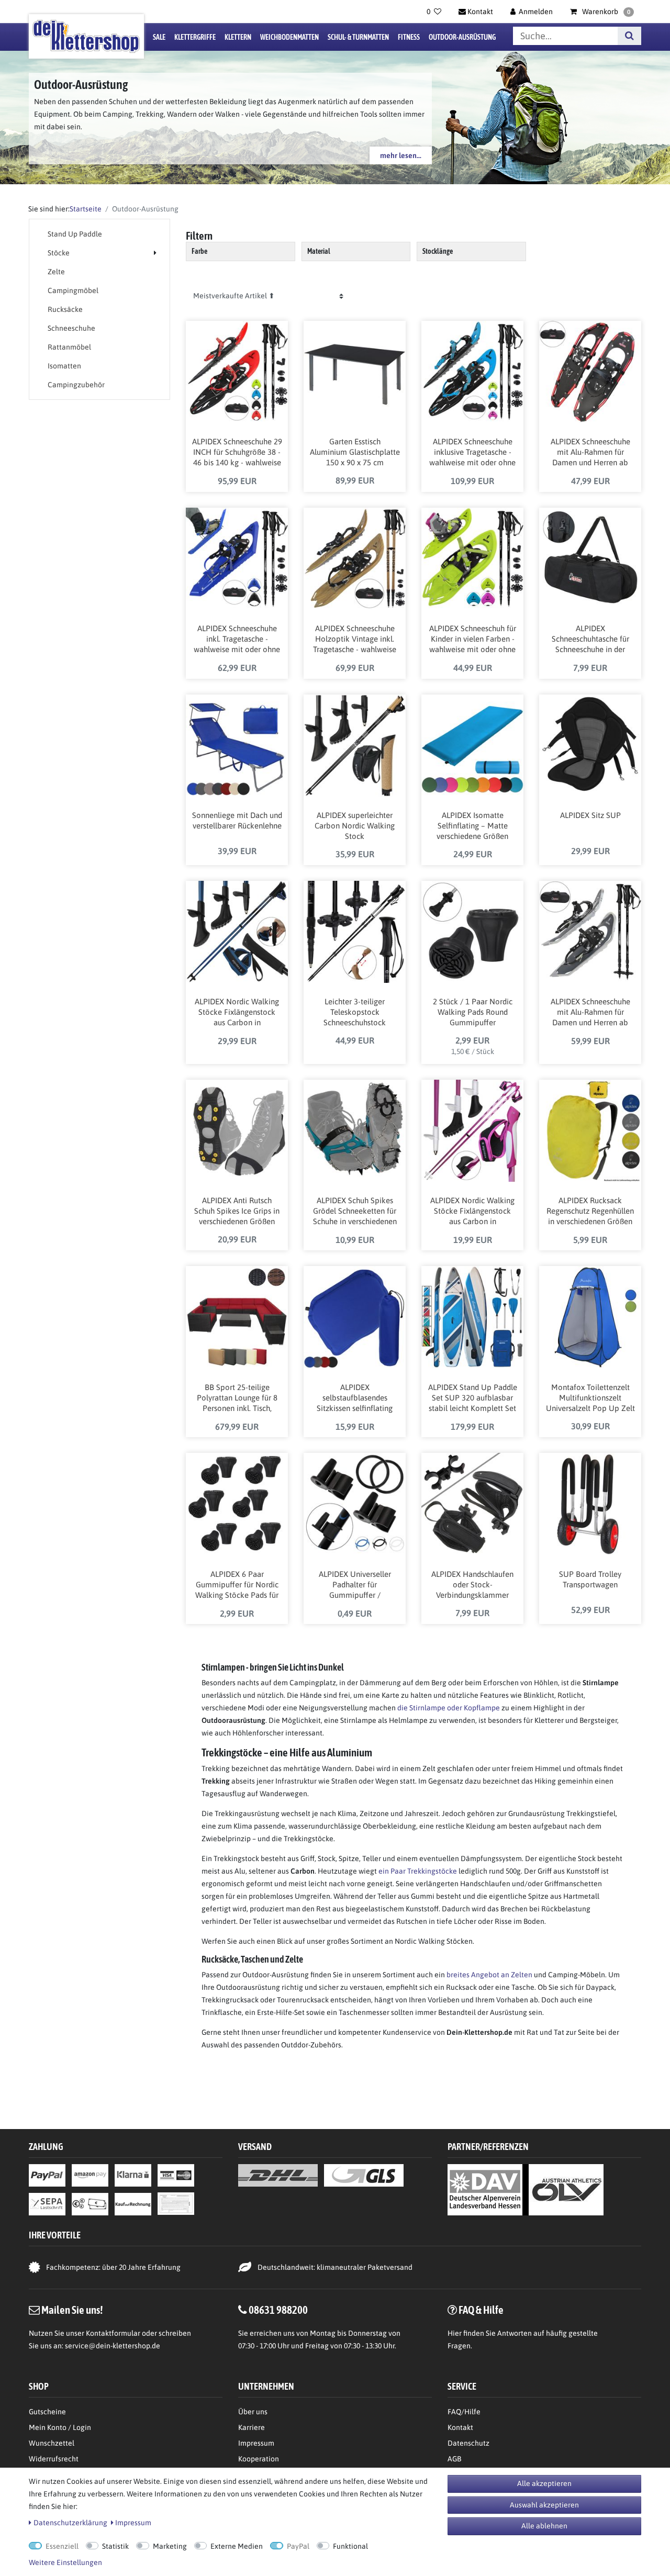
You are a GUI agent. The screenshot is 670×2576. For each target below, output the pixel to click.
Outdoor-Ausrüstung (462, 37)
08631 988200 (278, 2310)
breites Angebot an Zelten (489, 1975)
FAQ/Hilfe (464, 2412)
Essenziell (62, 2546)
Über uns (253, 2412)
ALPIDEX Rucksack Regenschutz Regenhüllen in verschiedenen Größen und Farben (590, 1212)
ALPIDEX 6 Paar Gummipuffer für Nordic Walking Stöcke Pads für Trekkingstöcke (237, 1585)
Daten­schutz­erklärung (70, 2523)
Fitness (409, 37)
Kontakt (460, 2427)
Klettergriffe (195, 37)
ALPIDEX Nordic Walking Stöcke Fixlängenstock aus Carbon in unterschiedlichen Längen (237, 1013)
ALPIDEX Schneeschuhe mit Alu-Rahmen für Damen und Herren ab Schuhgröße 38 (590, 1013)
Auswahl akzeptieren (544, 2505)
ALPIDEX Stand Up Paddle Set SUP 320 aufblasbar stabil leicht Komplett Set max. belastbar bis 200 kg (473, 1398)
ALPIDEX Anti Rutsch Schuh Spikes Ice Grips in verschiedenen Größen (237, 1211)
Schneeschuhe (71, 328)
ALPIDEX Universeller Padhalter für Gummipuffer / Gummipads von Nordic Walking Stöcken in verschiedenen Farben (355, 1585)
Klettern (238, 37)
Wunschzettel (52, 2443)
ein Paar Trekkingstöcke (418, 1871)
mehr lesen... (401, 155)
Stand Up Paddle (75, 234)
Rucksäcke (65, 309)
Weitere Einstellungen (65, 2562)
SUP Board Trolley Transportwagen (590, 1579)
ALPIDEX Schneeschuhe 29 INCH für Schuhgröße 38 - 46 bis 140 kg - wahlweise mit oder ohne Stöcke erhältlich (237, 453)
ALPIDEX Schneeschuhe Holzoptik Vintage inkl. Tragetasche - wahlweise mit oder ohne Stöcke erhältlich (355, 640)
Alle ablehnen (544, 2526)
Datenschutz (468, 2443)
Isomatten (64, 366)
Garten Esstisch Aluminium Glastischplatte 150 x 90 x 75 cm (355, 452)
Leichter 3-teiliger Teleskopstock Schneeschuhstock (355, 1012)
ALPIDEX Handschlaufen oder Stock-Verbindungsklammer (472, 1584)
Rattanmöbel (69, 347)
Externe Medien (237, 2546)
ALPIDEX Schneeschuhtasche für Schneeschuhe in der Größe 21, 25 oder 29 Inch (590, 640)
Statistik (115, 2546)
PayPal (298, 2546)
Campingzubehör (76, 385)
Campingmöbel (73, 290)
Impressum (256, 2443)
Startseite (86, 209)
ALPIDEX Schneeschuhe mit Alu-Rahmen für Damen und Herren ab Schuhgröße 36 (590, 453)
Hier (455, 2333)
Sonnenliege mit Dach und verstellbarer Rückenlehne (237, 820)
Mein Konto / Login (60, 2427)
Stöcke (59, 253)
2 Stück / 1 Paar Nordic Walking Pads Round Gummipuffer (473, 1012)
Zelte (56, 272)
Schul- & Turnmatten (358, 37)
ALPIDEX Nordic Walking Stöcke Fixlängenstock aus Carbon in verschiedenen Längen (472, 1212)
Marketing (170, 2546)
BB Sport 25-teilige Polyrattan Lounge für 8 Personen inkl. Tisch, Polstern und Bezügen (237, 1398)
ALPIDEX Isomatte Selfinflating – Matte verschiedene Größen (472, 826)
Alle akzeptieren (544, 2483)
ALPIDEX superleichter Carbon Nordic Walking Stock (355, 826)
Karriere (252, 2427)
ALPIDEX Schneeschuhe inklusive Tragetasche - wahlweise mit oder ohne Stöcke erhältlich (472, 453)
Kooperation (259, 2459)
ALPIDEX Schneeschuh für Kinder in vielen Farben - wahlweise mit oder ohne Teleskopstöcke (473, 640)
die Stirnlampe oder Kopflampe (449, 1708)
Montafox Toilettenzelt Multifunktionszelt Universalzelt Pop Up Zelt (590, 1398)
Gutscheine (47, 2412)
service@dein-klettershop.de (113, 2346)
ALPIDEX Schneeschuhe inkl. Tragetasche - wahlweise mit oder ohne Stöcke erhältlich (237, 640)
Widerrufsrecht (54, 2459)
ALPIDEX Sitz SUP (590, 815)
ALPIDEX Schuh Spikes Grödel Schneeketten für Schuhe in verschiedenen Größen (355, 1212)
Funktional (350, 2546)
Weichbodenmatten (289, 37)
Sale (159, 37)
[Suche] (629, 36)
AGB (454, 2459)
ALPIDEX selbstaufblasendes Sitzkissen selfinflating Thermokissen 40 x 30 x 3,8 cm (355, 1398)
